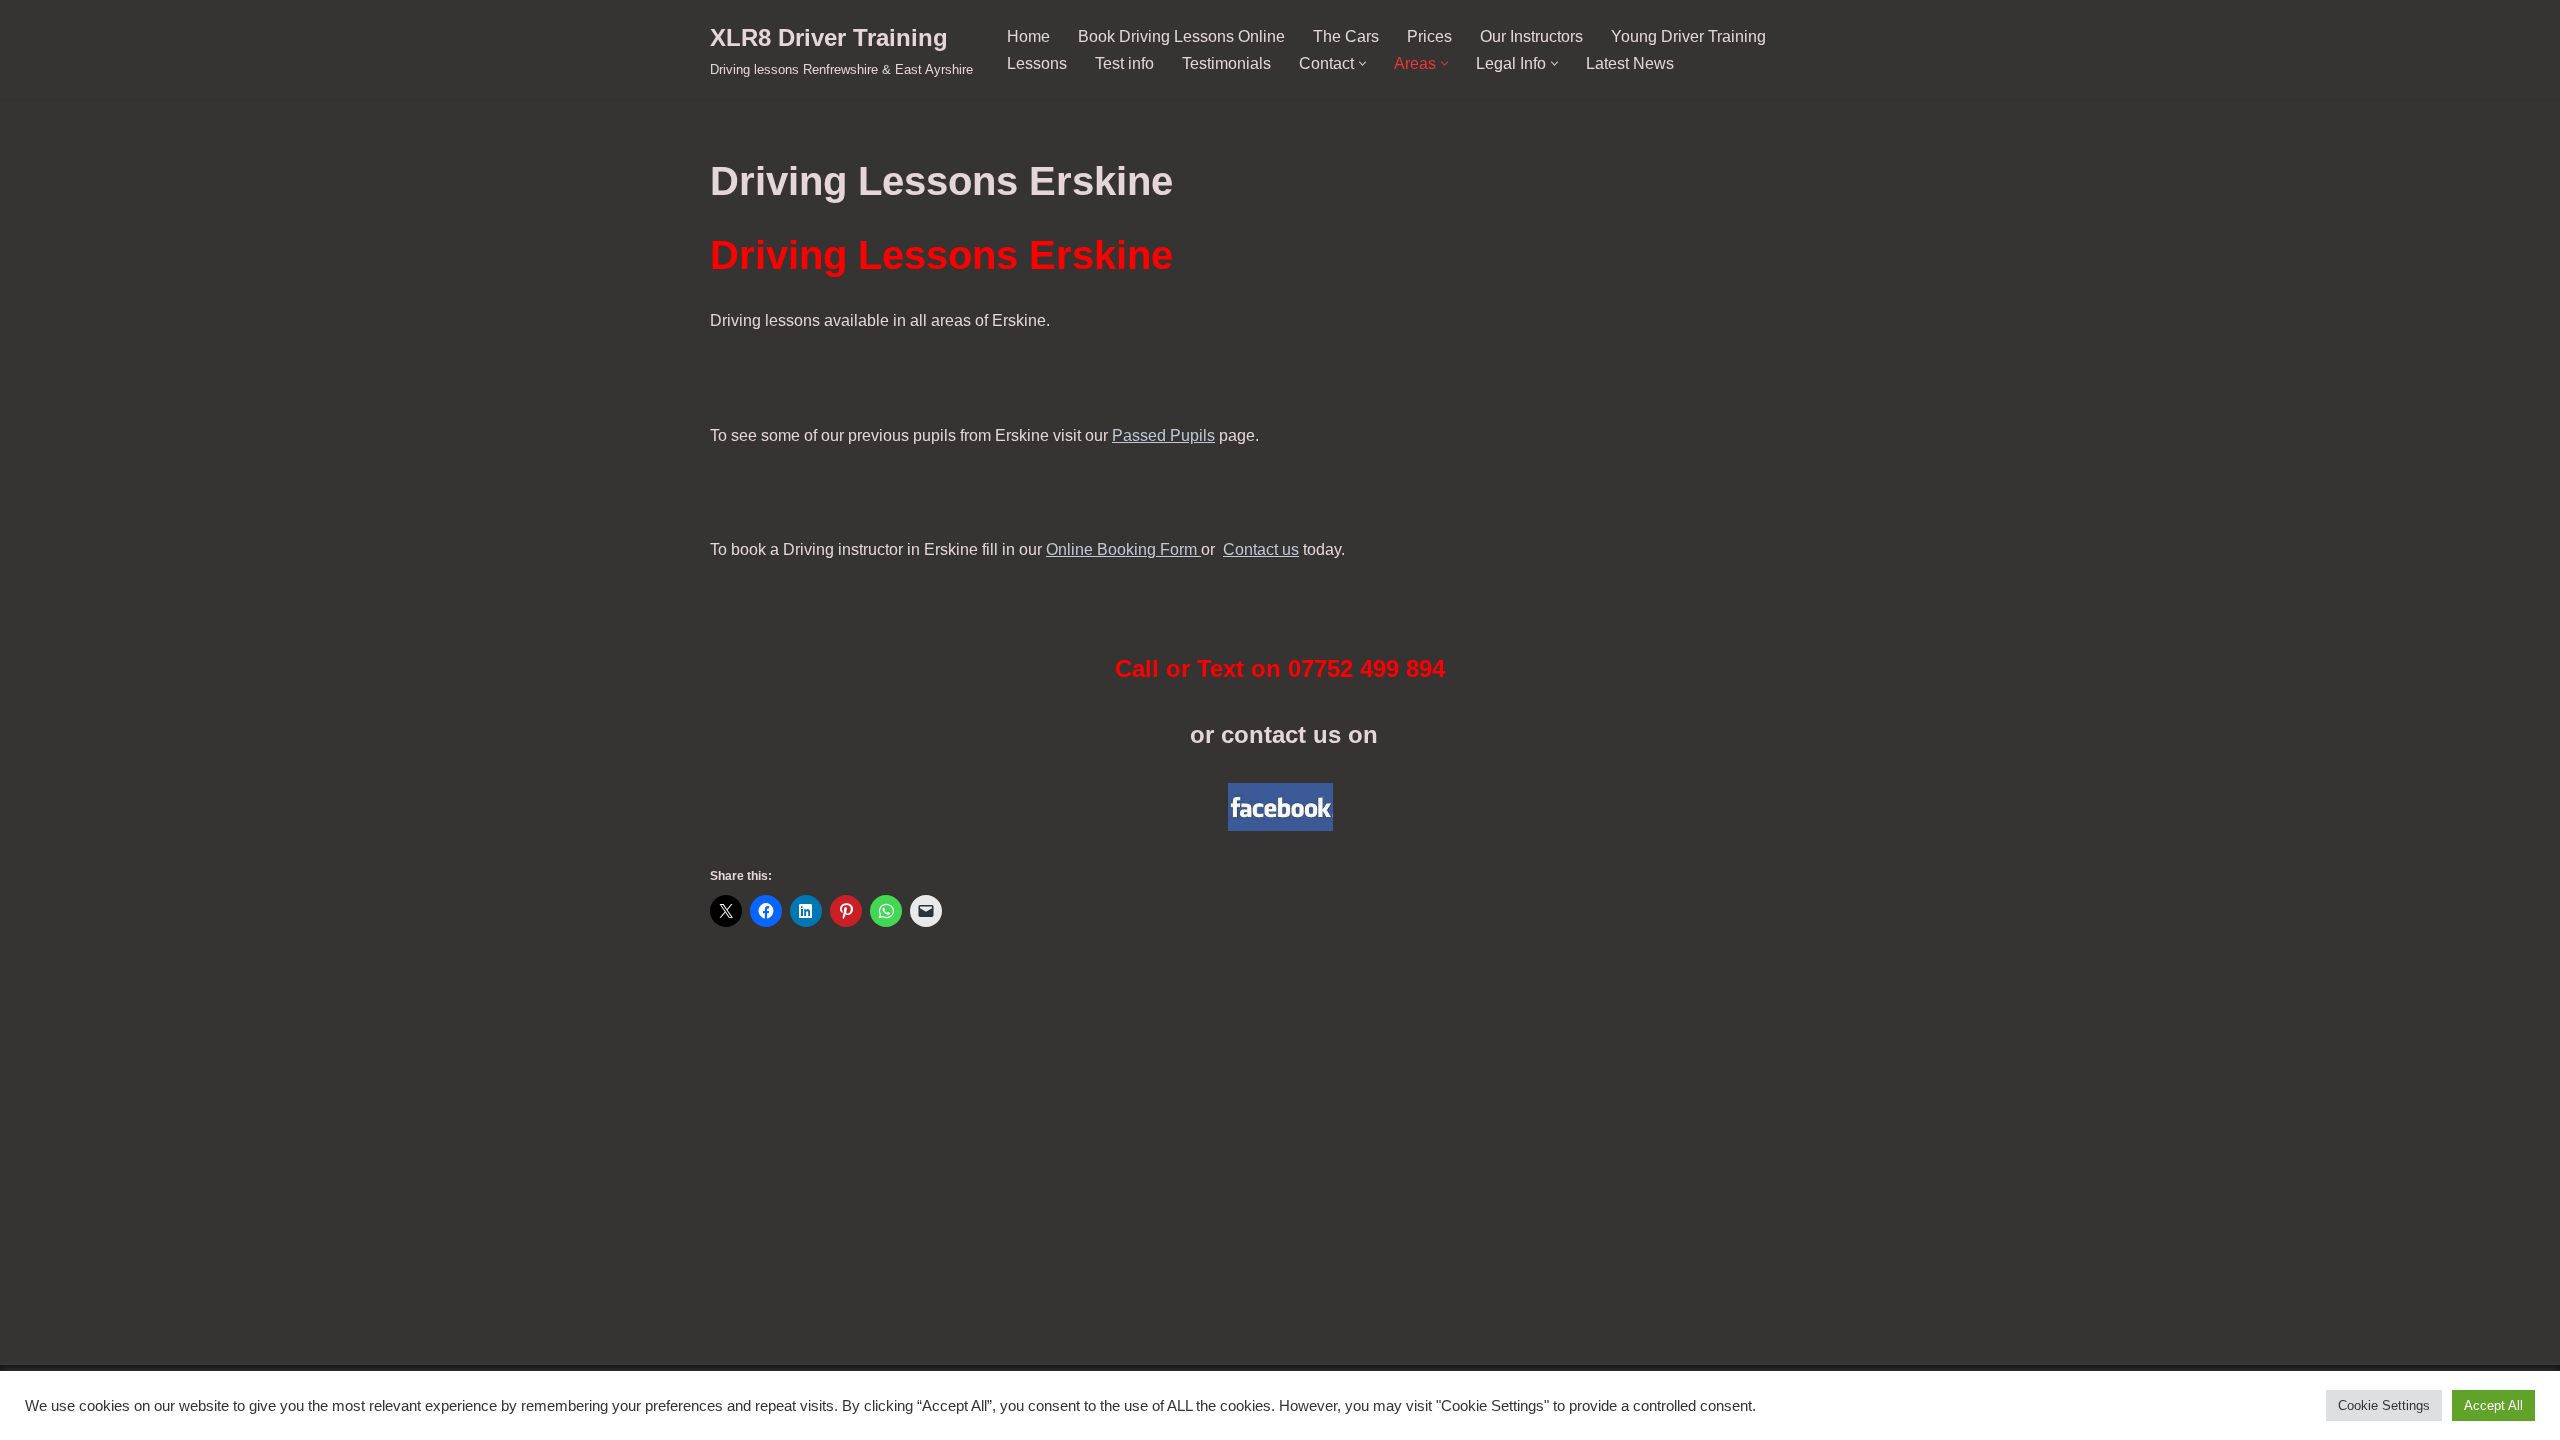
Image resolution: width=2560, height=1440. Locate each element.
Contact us (1261, 549)
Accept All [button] (2493, 1405)
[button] (1362, 63)
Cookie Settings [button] (2384, 1405)
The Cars (1346, 36)
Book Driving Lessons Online (1181, 36)
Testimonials (1226, 63)
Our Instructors (1531, 36)
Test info (1124, 63)
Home (1028, 36)
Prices (1429, 36)
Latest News (1630, 63)
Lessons (1037, 63)
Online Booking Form (1123, 549)
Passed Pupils (1163, 435)
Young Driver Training (1688, 36)
